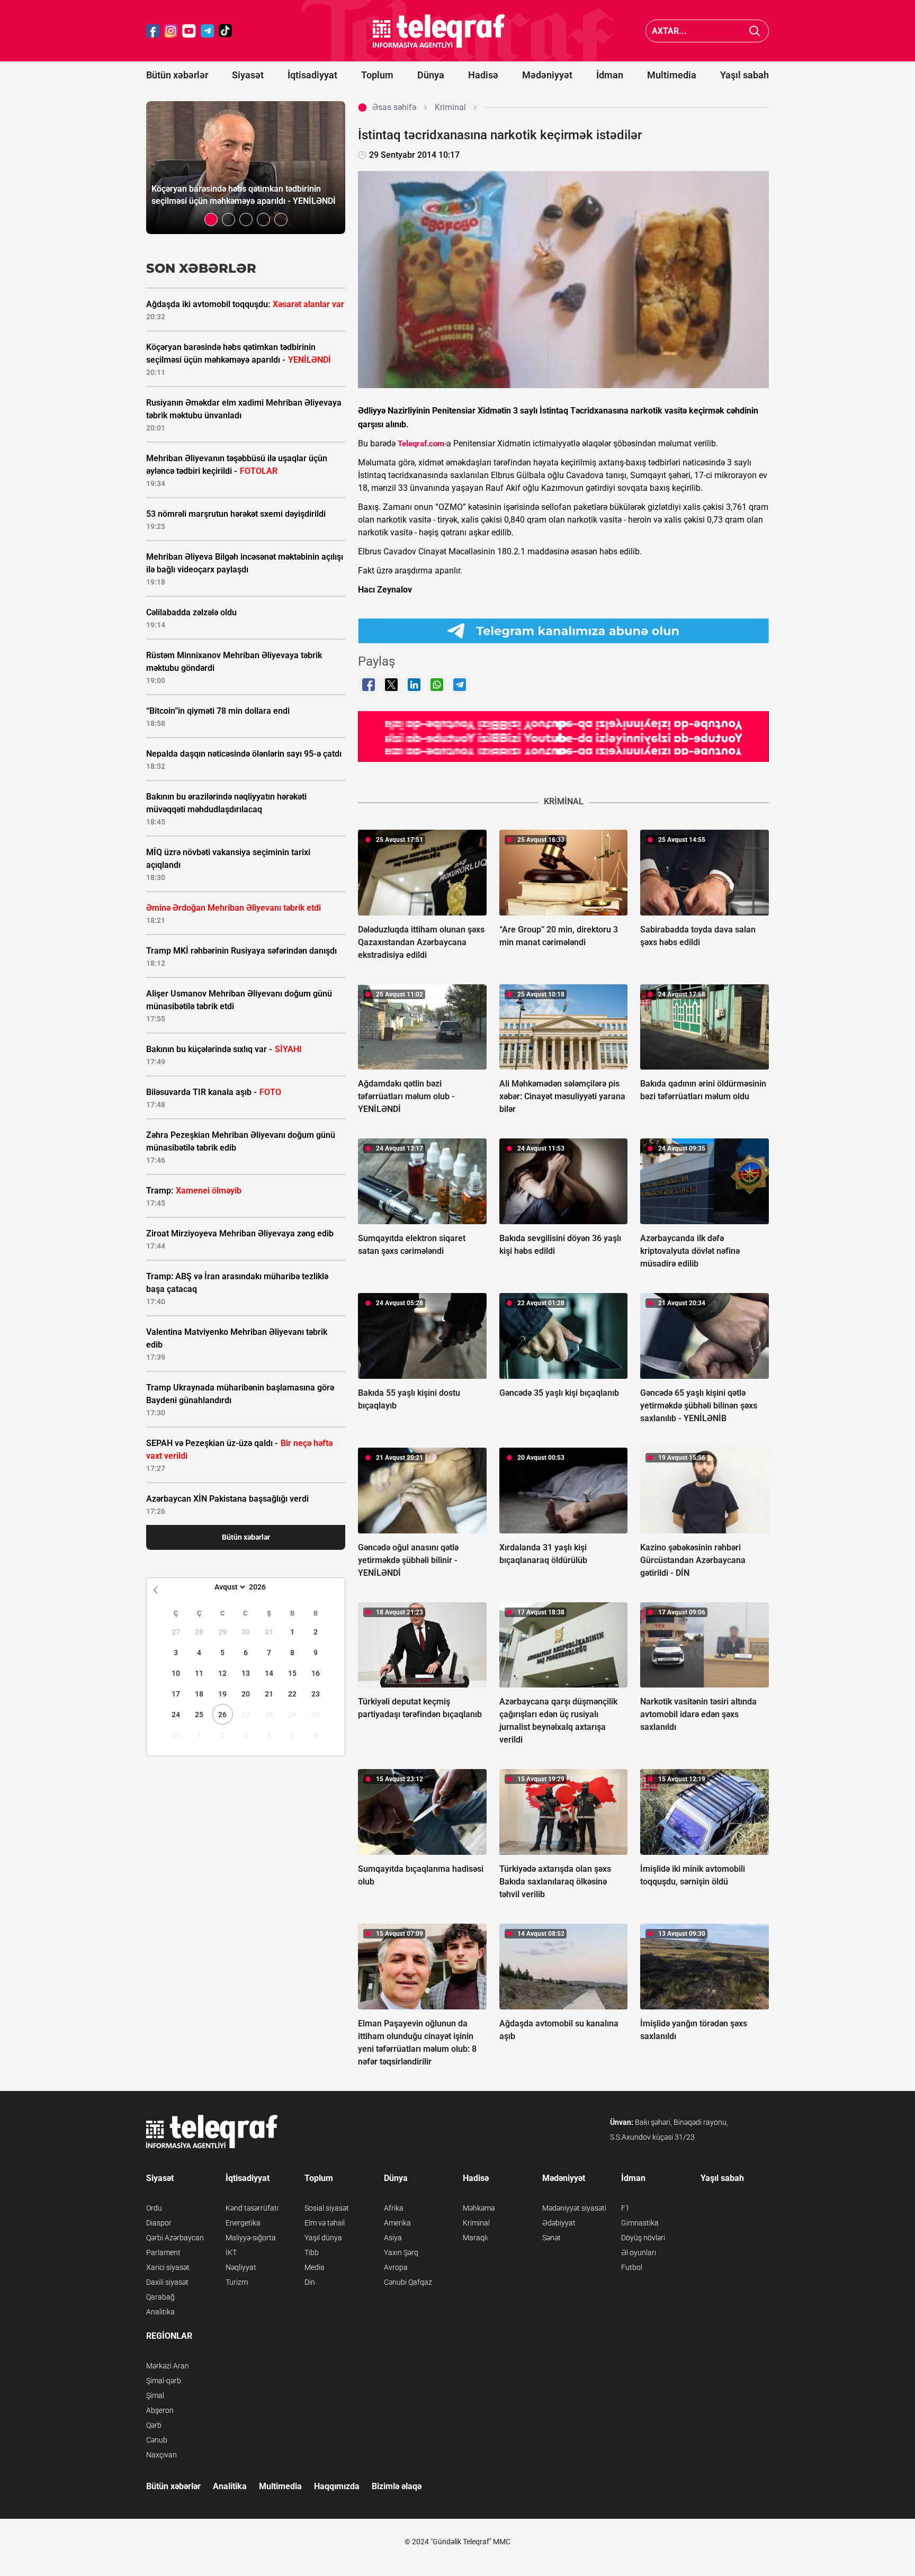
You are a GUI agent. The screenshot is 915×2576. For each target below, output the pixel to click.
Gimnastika (640, 2223)
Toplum (377, 75)
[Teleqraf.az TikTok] (226, 31)
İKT (231, 2252)
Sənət (551, 2238)
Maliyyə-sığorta (251, 2238)
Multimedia (672, 75)
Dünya (431, 75)
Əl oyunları (639, 2252)
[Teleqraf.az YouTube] (189, 31)
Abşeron (160, 2410)
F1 (625, 2208)
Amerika (397, 2223)
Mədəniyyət (547, 75)
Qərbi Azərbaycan (175, 2238)
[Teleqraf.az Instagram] (171, 31)
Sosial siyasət (327, 2208)
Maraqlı (475, 2238)
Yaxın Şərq (401, 2252)
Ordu (154, 2208)
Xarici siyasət (168, 2267)
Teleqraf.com (421, 444)
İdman (610, 75)
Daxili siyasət (167, 2282)
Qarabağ (160, 2297)
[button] (211, 219)
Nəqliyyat (241, 2267)
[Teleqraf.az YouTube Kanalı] (563, 736)
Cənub (157, 2440)
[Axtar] (755, 31)
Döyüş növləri (643, 2238)
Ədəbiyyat (559, 2223)
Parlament (163, 2252)
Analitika (160, 2312)
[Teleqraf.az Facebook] (153, 31)
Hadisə (483, 75)
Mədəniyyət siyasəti (574, 2208)
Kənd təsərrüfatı (252, 2208)
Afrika (394, 2208)
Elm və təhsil (325, 2223)
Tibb (312, 2252)
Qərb (154, 2425)
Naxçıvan (162, 2455)
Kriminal (476, 2223)
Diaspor (159, 2223)
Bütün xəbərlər (177, 75)
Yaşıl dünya (323, 2238)
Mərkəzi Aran (168, 2366)
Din (310, 2282)
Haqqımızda (337, 2486)
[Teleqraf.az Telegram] (208, 31)
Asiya (393, 2238)
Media (315, 2267)
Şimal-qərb (164, 2381)
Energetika (243, 2223)
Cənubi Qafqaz (408, 2282)
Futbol (632, 2267)
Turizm (237, 2282)
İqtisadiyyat (312, 75)
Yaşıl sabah (744, 75)
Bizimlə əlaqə (397, 2486)
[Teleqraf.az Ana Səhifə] (439, 31)
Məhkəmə (479, 2208)
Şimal (155, 2395)
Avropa (396, 2267)
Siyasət (248, 75)
